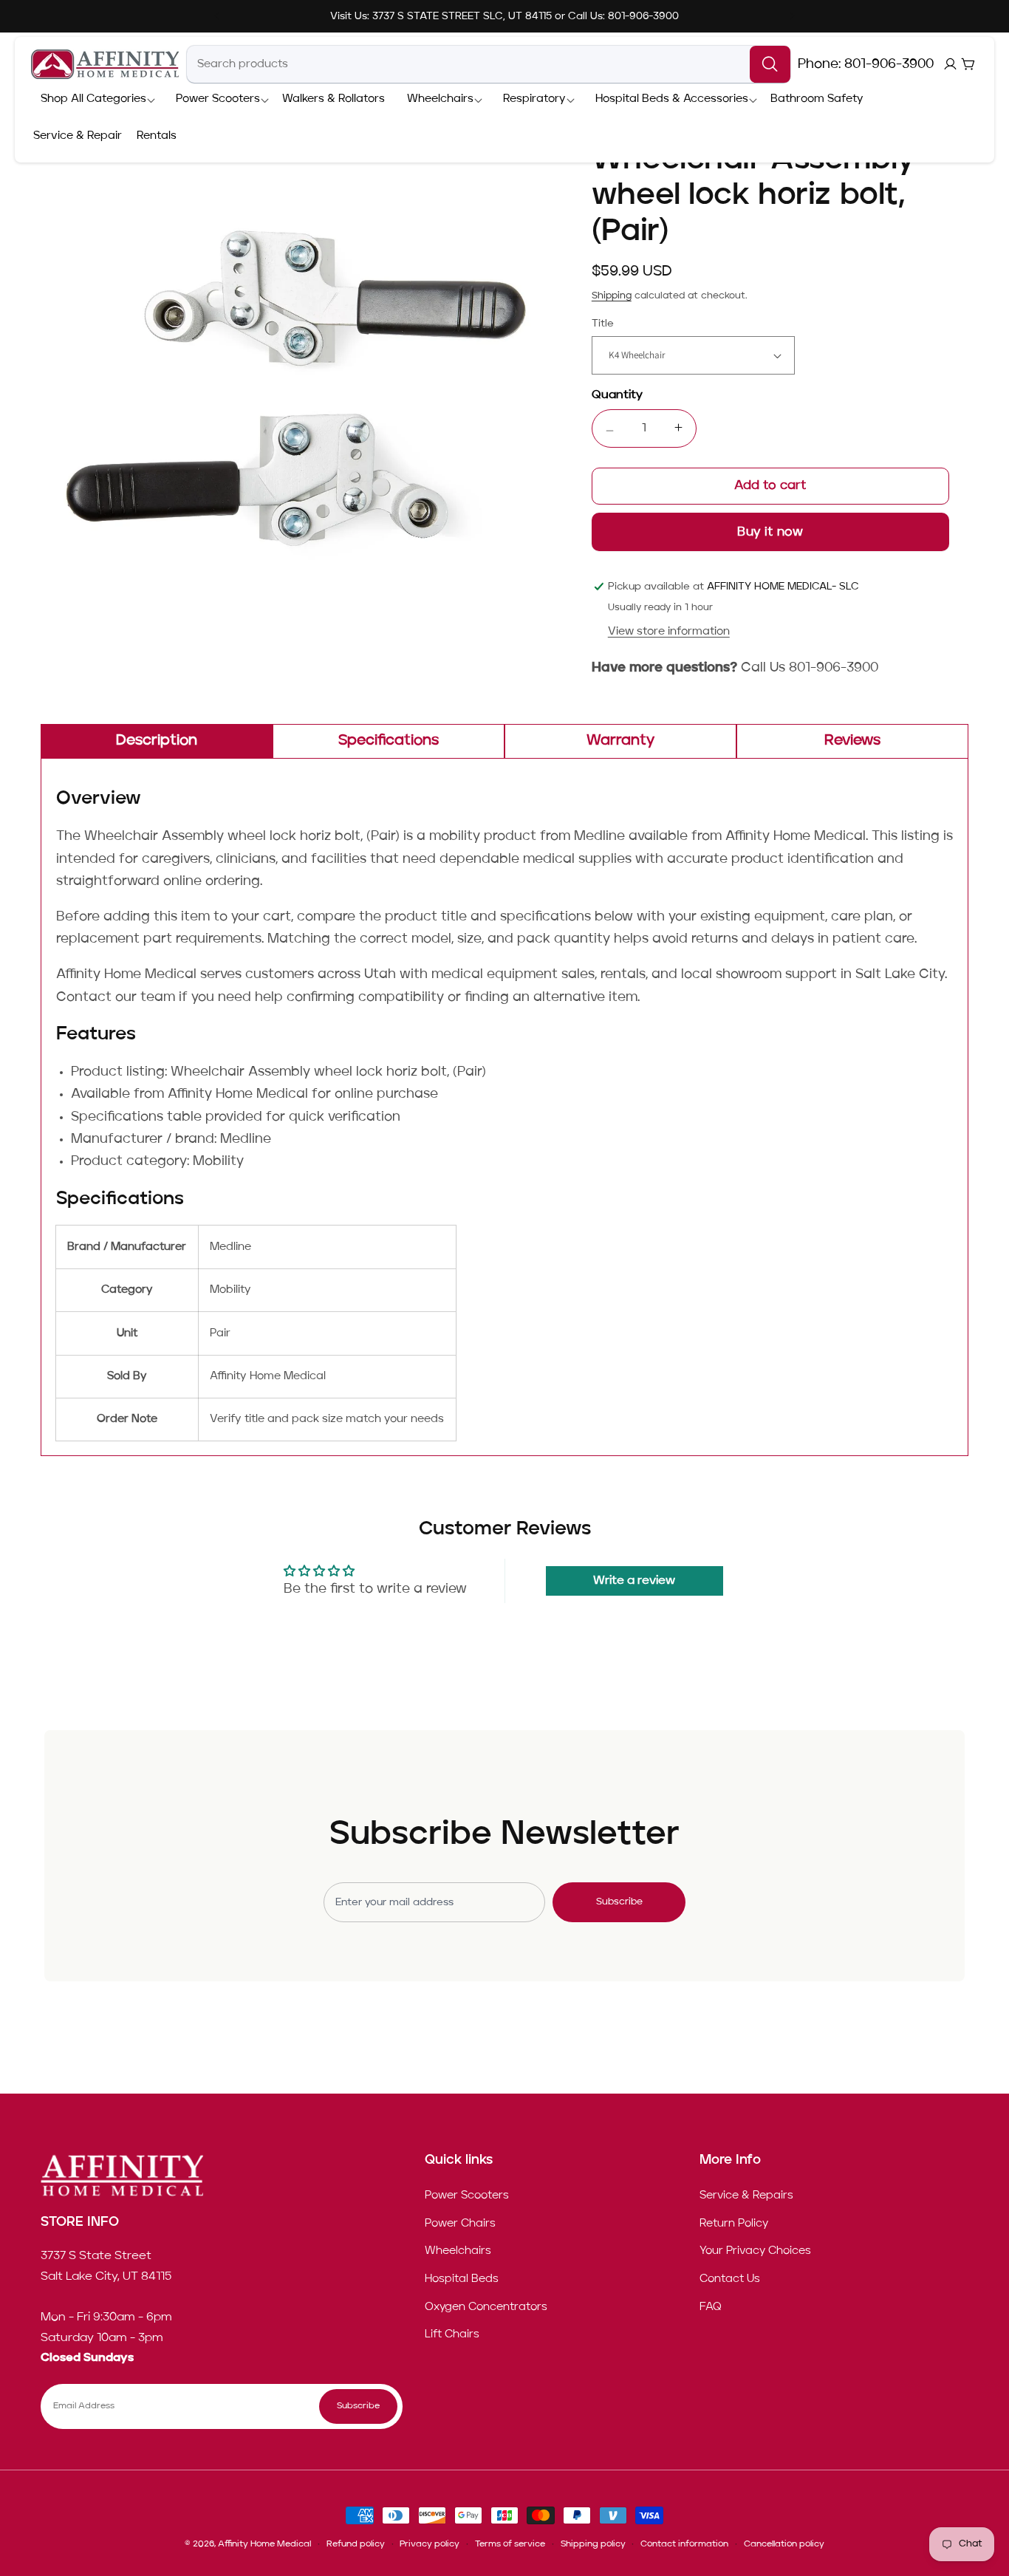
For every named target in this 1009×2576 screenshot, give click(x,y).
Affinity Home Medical (264, 2544)
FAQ (711, 2306)
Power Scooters (467, 2196)
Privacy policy (430, 2544)
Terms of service (510, 2544)
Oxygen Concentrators (486, 2306)
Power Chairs (460, 2224)
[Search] (770, 64)
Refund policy (356, 2544)
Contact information (684, 2544)
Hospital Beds (462, 2279)
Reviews (852, 741)
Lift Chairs (452, 2334)
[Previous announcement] (217, 16)
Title (603, 324)
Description (157, 741)
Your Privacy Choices (755, 2251)
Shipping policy (593, 2544)
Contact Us (730, 2279)
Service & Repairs (746, 2196)
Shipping (612, 296)
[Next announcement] (792, 16)
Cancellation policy (784, 2544)
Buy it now (770, 532)
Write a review (634, 1581)
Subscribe (619, 1902)
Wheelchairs (458, 2251)
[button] (93, 100)
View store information (669, 632)
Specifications (389, 741)
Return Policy (734, 2224)
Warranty (620, 741)
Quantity (617, 395)
